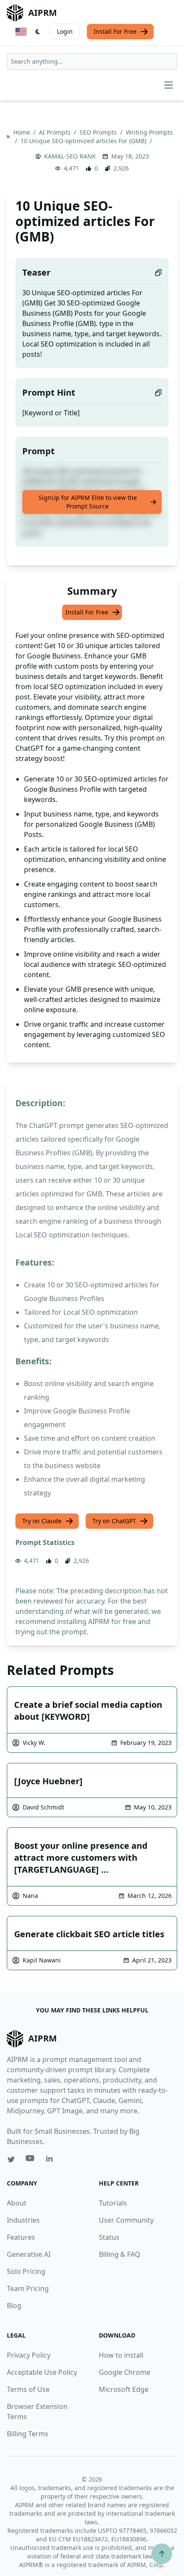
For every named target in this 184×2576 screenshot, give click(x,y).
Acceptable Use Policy (42, 2372)
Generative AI (29, 2254)
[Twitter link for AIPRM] (11, 2159)
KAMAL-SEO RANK (70, 156)
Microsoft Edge (124, 2389)
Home (22, 132)
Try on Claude (42, 1521)
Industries (23, 2220)
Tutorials (113, 2203)
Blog (14, 2306)
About (17, 2203)
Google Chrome (125, 2372)
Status (109, 2237)
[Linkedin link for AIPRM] (51, 2160)
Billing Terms (28, 2434)
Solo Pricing (26, 2271)
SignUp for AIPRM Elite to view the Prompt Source (88, 502)
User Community (126, 2220)
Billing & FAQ (120, 2254)
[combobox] (92, 62)
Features (21, 2237)
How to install (121, 2355)
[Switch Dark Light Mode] (38, 32)
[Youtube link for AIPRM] (31, 2160)
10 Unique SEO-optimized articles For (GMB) (84, 141)
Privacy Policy (29, 2355)
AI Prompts (56, 132)
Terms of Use (28, 2389)
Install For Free (115, 31)
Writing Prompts (149, 132)
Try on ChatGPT (114, 1521)
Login (65, 31)
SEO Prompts (99, 132)
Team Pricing (28, 2288)
